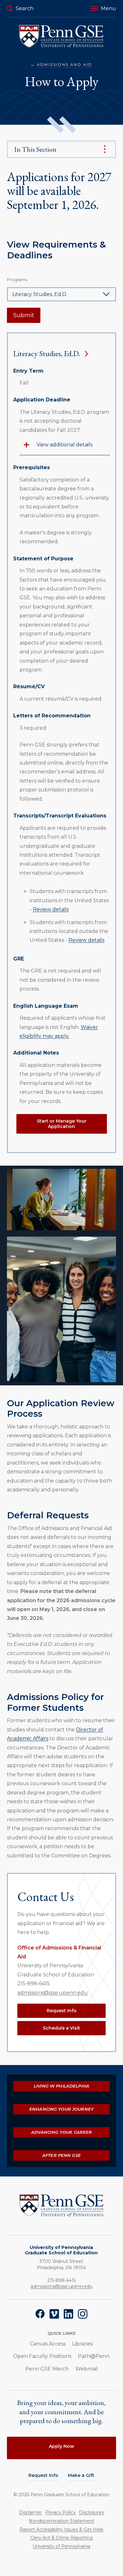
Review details (51, 909)
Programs (17, 280)
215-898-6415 (34, 1984)
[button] (103, 9)
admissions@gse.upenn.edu (53, 1993)
